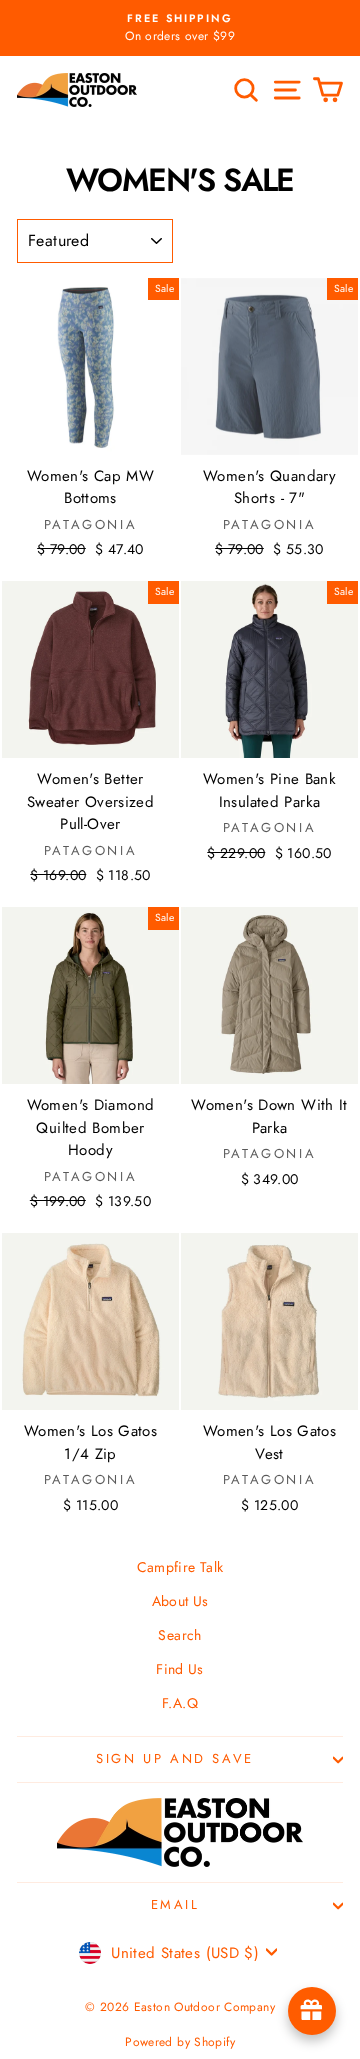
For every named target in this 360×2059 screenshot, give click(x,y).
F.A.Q (180, 1703)
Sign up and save (175, 1758)
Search (179, 1635)
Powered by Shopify (180, 2042)
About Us (180, 1601)
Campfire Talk (180, 1567)
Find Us (180, 1669)
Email (175, 1904)
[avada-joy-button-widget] (312, 2011)
